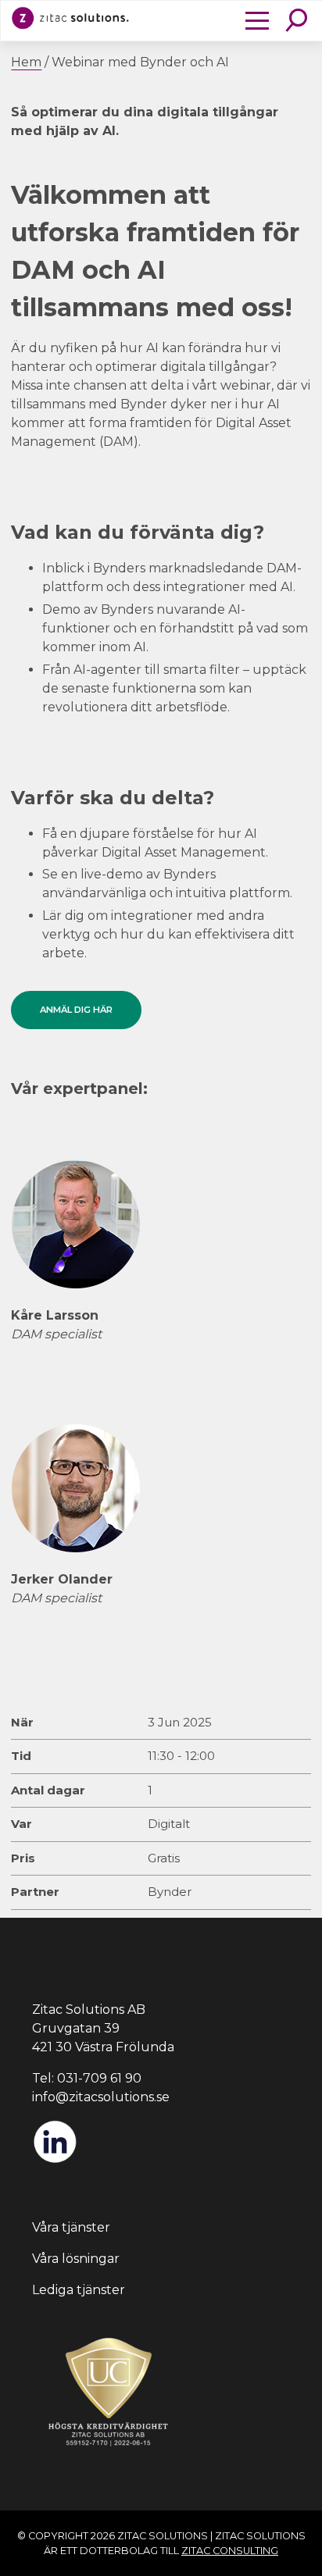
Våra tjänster (71, 2227)
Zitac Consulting (230, 2551)
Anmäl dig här (76, 1010)
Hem (26, 62)
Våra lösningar (76, 2259)
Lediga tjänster (79, 2290)
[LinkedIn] (55, 2160)
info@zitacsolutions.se (101, 2097)
